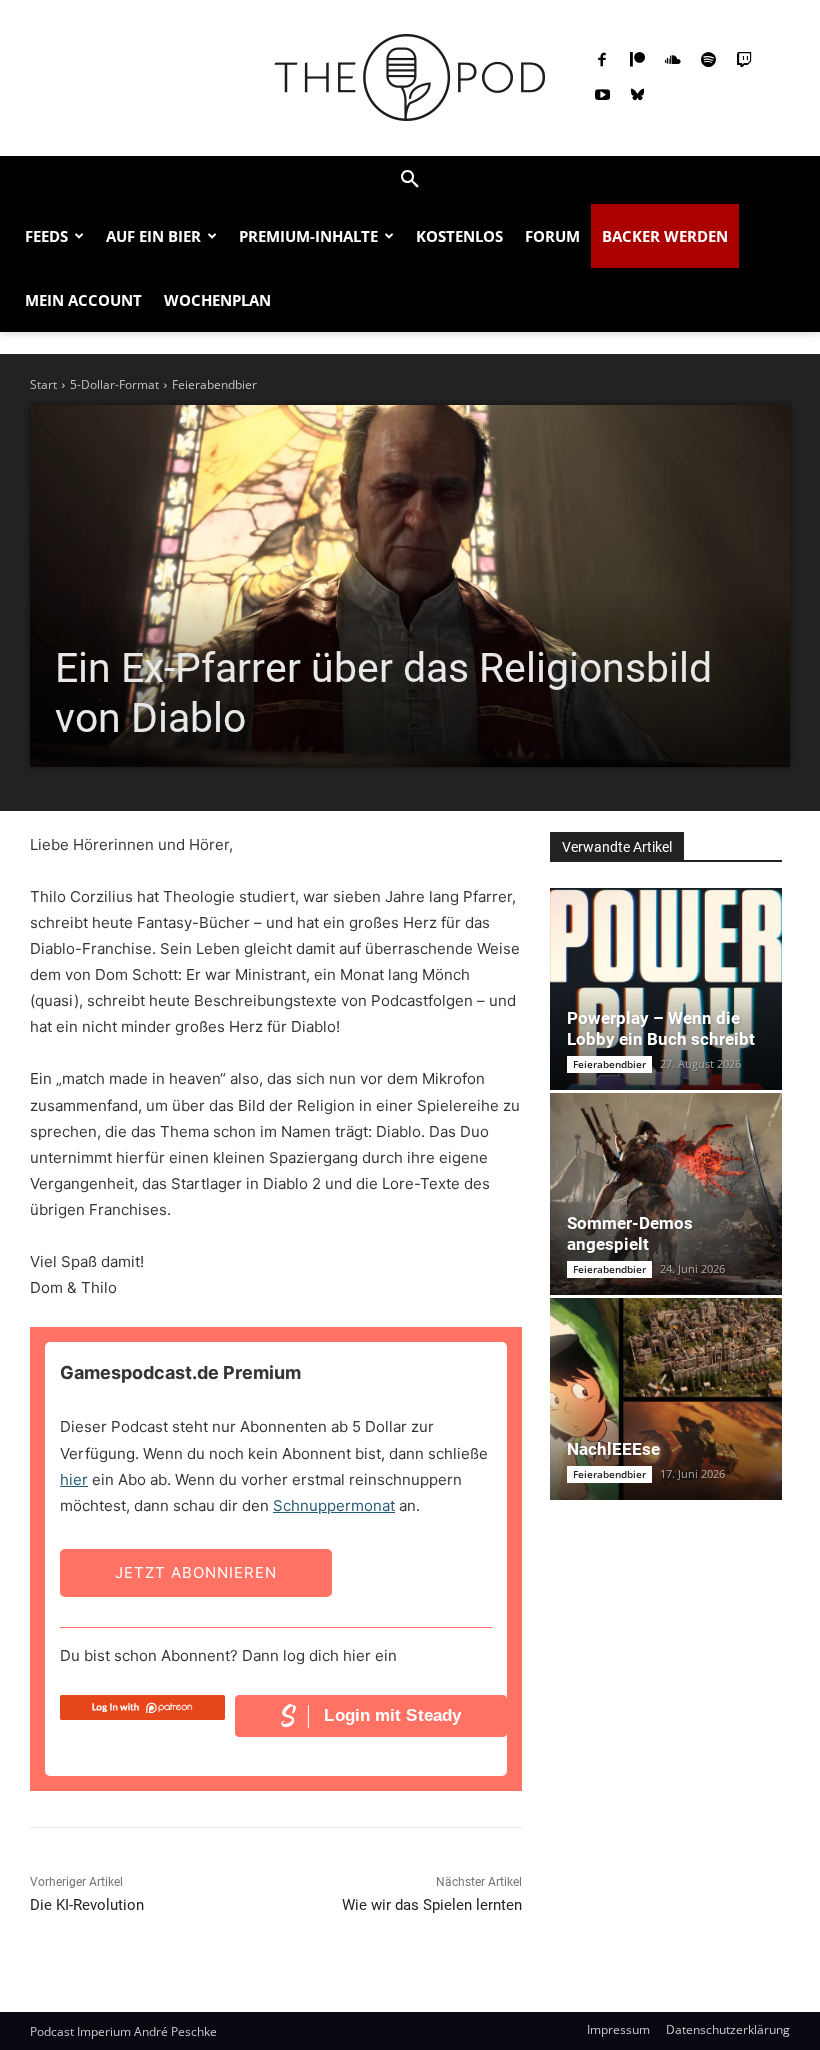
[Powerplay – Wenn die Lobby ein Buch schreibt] (666, 989)
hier (74, 1479)
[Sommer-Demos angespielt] (666, 1194)
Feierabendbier (214, 384)
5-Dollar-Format (114, 384)
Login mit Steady (392, 1715)
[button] (410, 180)
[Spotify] (709, 61)
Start (43, 384)
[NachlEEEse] (666, 1399)
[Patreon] (638, 61)
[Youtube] (602, 96)
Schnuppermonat (334, 1505)
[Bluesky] (638, 96)
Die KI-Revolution (87, 1905)
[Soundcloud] (673, 61)
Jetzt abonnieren (196, 1572)
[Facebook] (602, 61)
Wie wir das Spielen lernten (432, 1905)
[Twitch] (744, 61)
